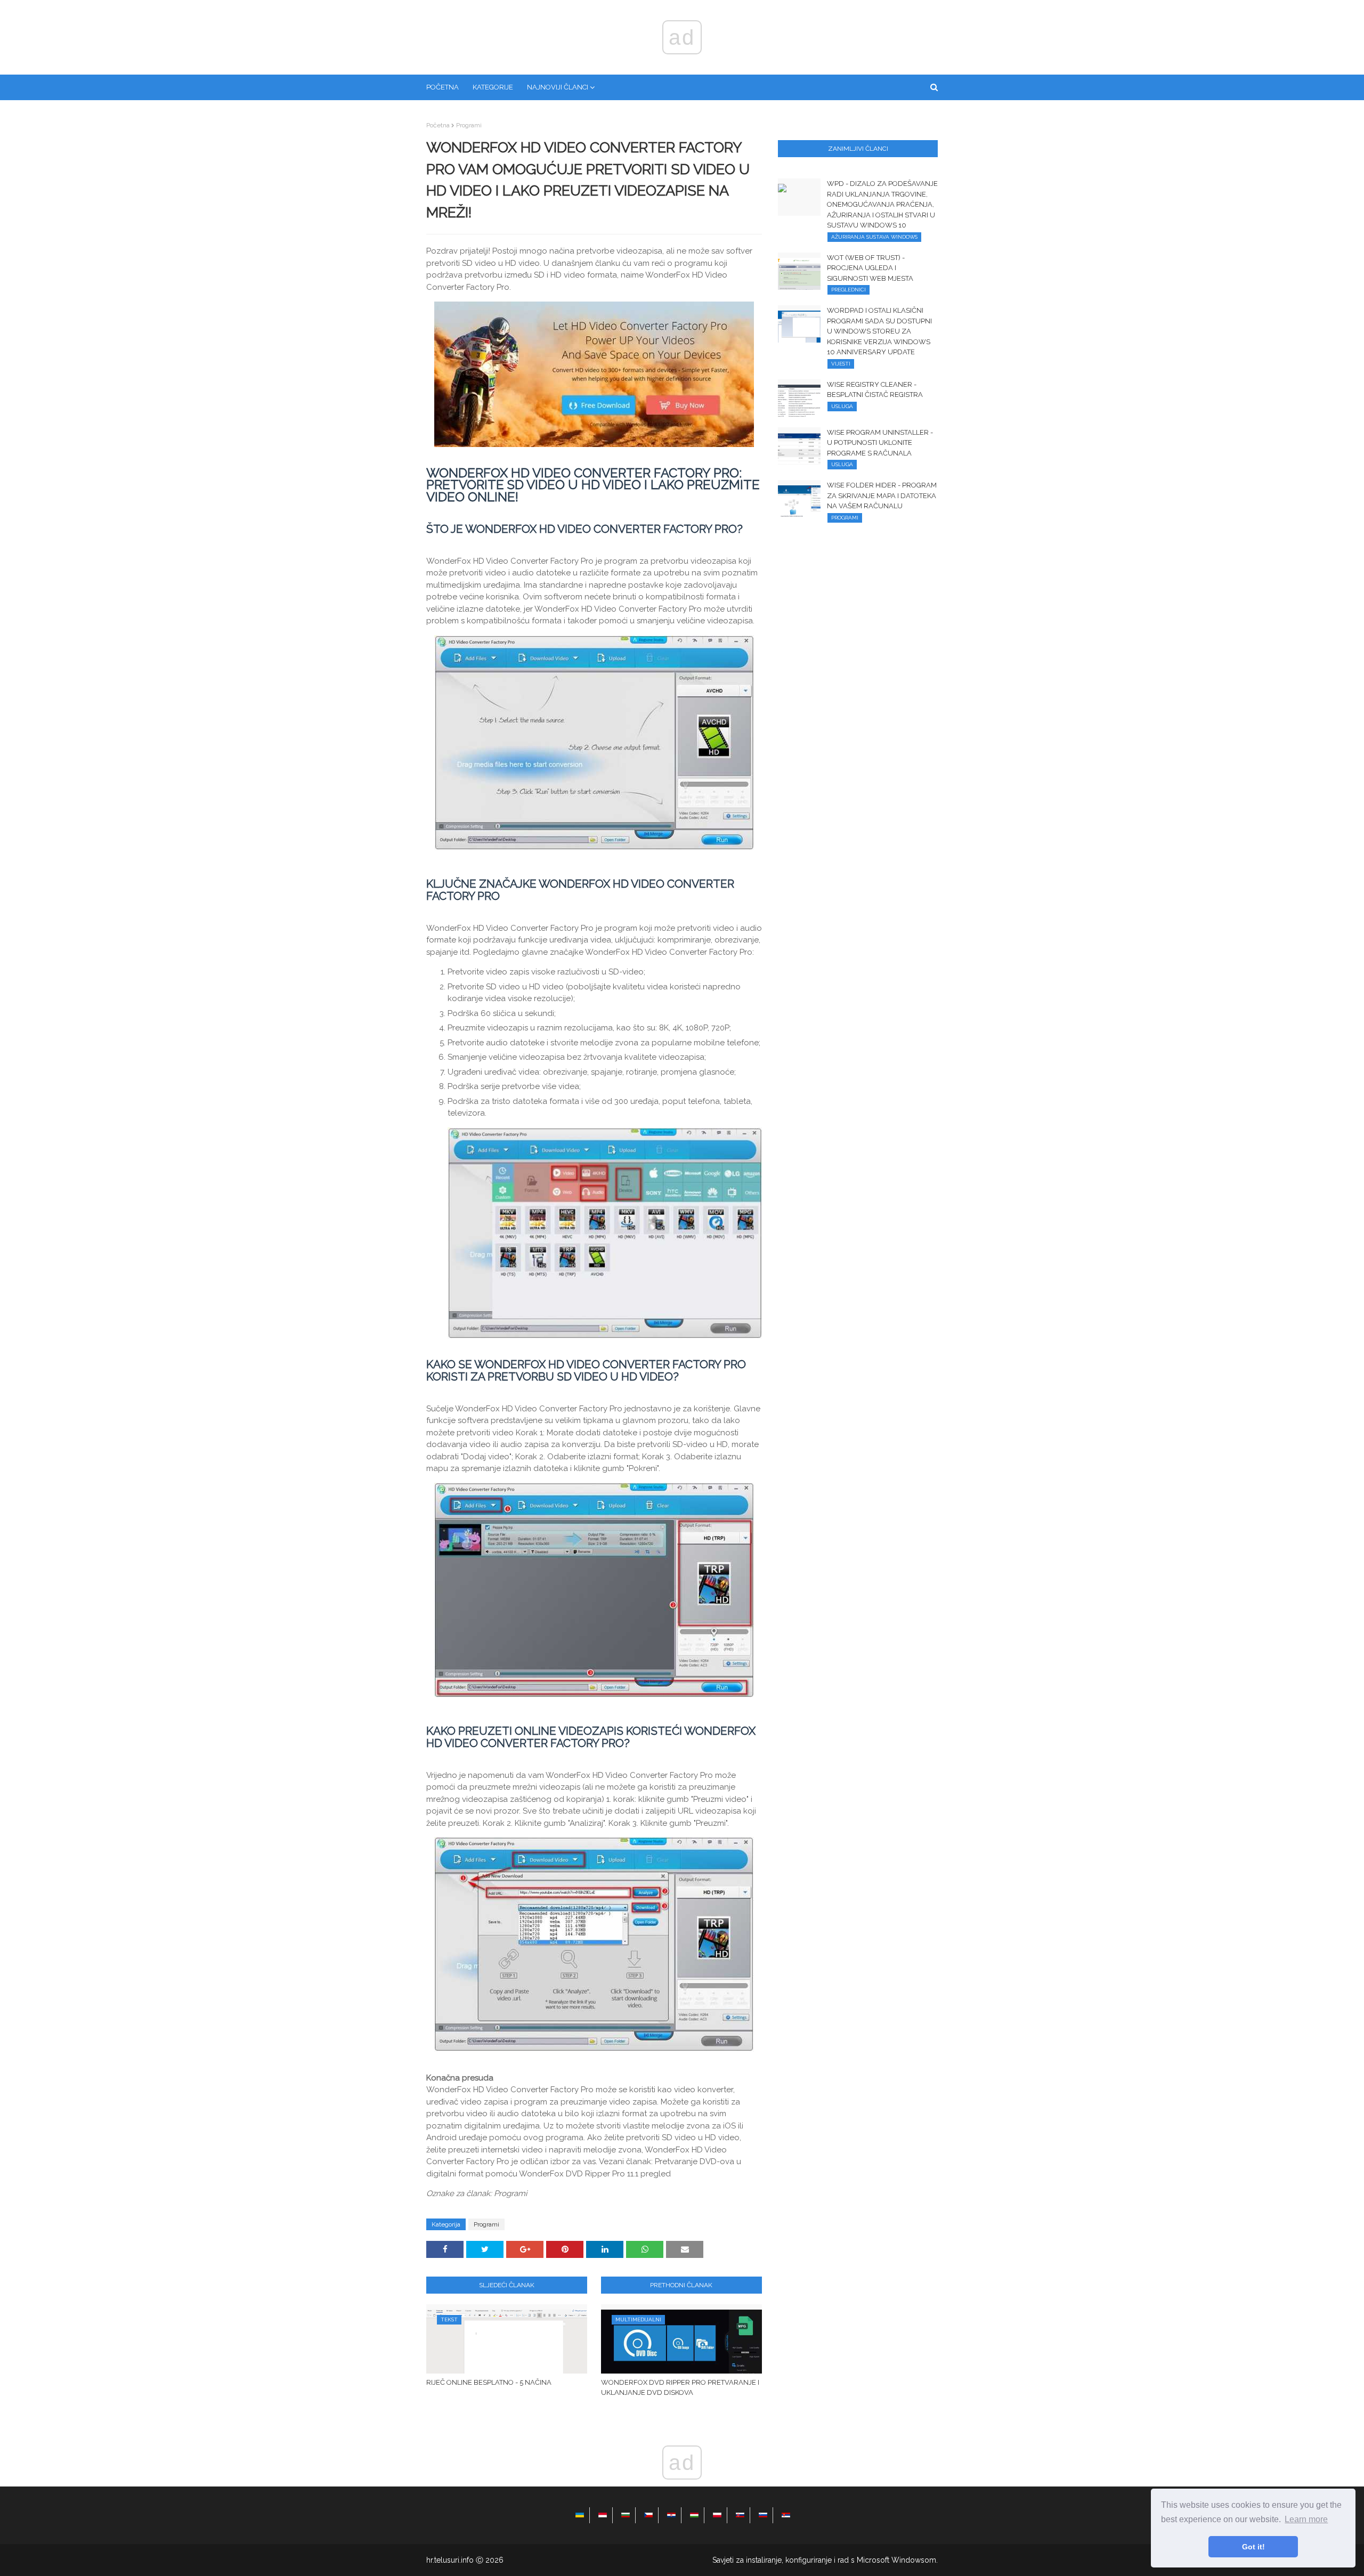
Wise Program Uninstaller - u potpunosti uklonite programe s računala (880, 443)
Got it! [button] (1253, 2547)
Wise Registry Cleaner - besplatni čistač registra (875, 390)
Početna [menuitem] (443, 87)
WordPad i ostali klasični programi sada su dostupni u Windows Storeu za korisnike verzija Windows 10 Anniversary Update (879, 331)
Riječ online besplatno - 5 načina (489, 2382)
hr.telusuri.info (450, 2560)
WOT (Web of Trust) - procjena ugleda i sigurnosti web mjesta (870, 268)
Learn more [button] (1306, 2519)
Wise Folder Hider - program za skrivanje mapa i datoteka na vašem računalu (882, 495)
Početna (438, 125)
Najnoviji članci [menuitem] (558, 87)
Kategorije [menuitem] (493, 87)
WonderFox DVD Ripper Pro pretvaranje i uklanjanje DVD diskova (680, 2388)
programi (469, 125)
